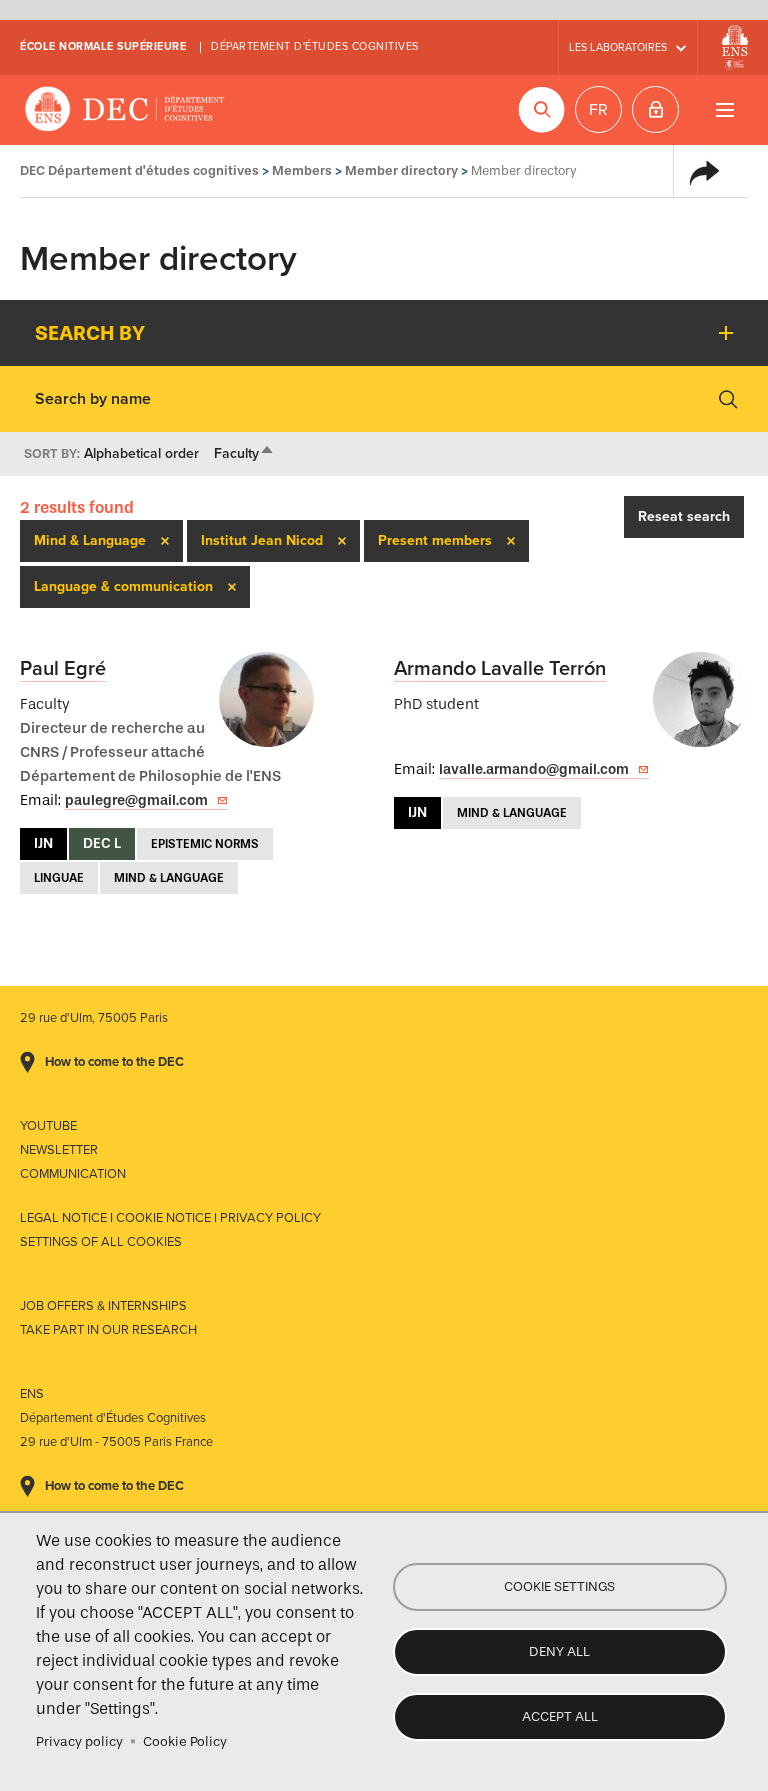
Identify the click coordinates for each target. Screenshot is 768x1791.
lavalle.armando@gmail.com (534, 769)
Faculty (244, 453)
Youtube (48, 1126)
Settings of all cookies (101, 1242)
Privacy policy (79, 1741)
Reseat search (684, 516)
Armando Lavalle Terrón (500, 669)
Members (302, 170)
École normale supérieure (103, 46)
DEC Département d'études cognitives (125, 110)
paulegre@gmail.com (136, 800)
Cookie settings (559, 1586)
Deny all (559, 1651)
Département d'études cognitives (315, 46)
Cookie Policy (185, 1741)
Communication (73, 1174)
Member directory (401, 170)
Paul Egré (63, 669)
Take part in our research (108, 1330)
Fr (598, 110)
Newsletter (59, 1150)
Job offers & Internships (103, 1306)
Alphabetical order (141, 453)
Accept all (560, 1716)
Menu (724, 109)
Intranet (655, 109)
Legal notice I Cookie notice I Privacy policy (170, 1218)
